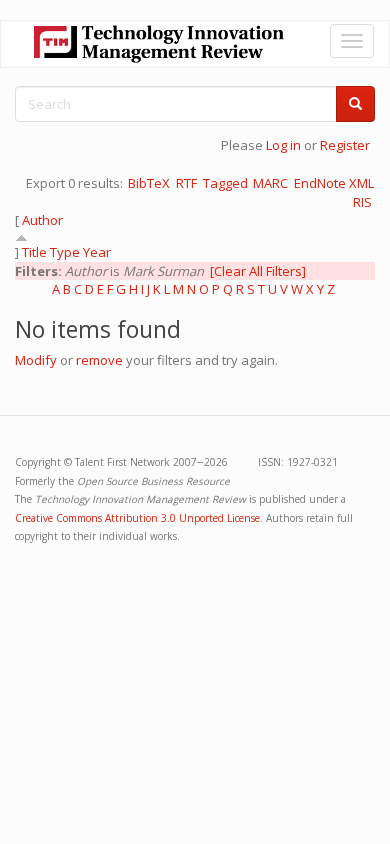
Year (97, 252)
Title (34, 252)
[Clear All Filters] (258, 271)
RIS (362, 202)
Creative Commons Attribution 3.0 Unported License (137, 518)
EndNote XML (334, 183)
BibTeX (149, 183)
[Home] (159, 44)
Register (345, 145)
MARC (270, 183)
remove (99, 360)
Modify (36, 360)
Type (65, 252)
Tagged (225, 183)
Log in (283, 145)
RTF (186, 183)
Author (42, 220)
